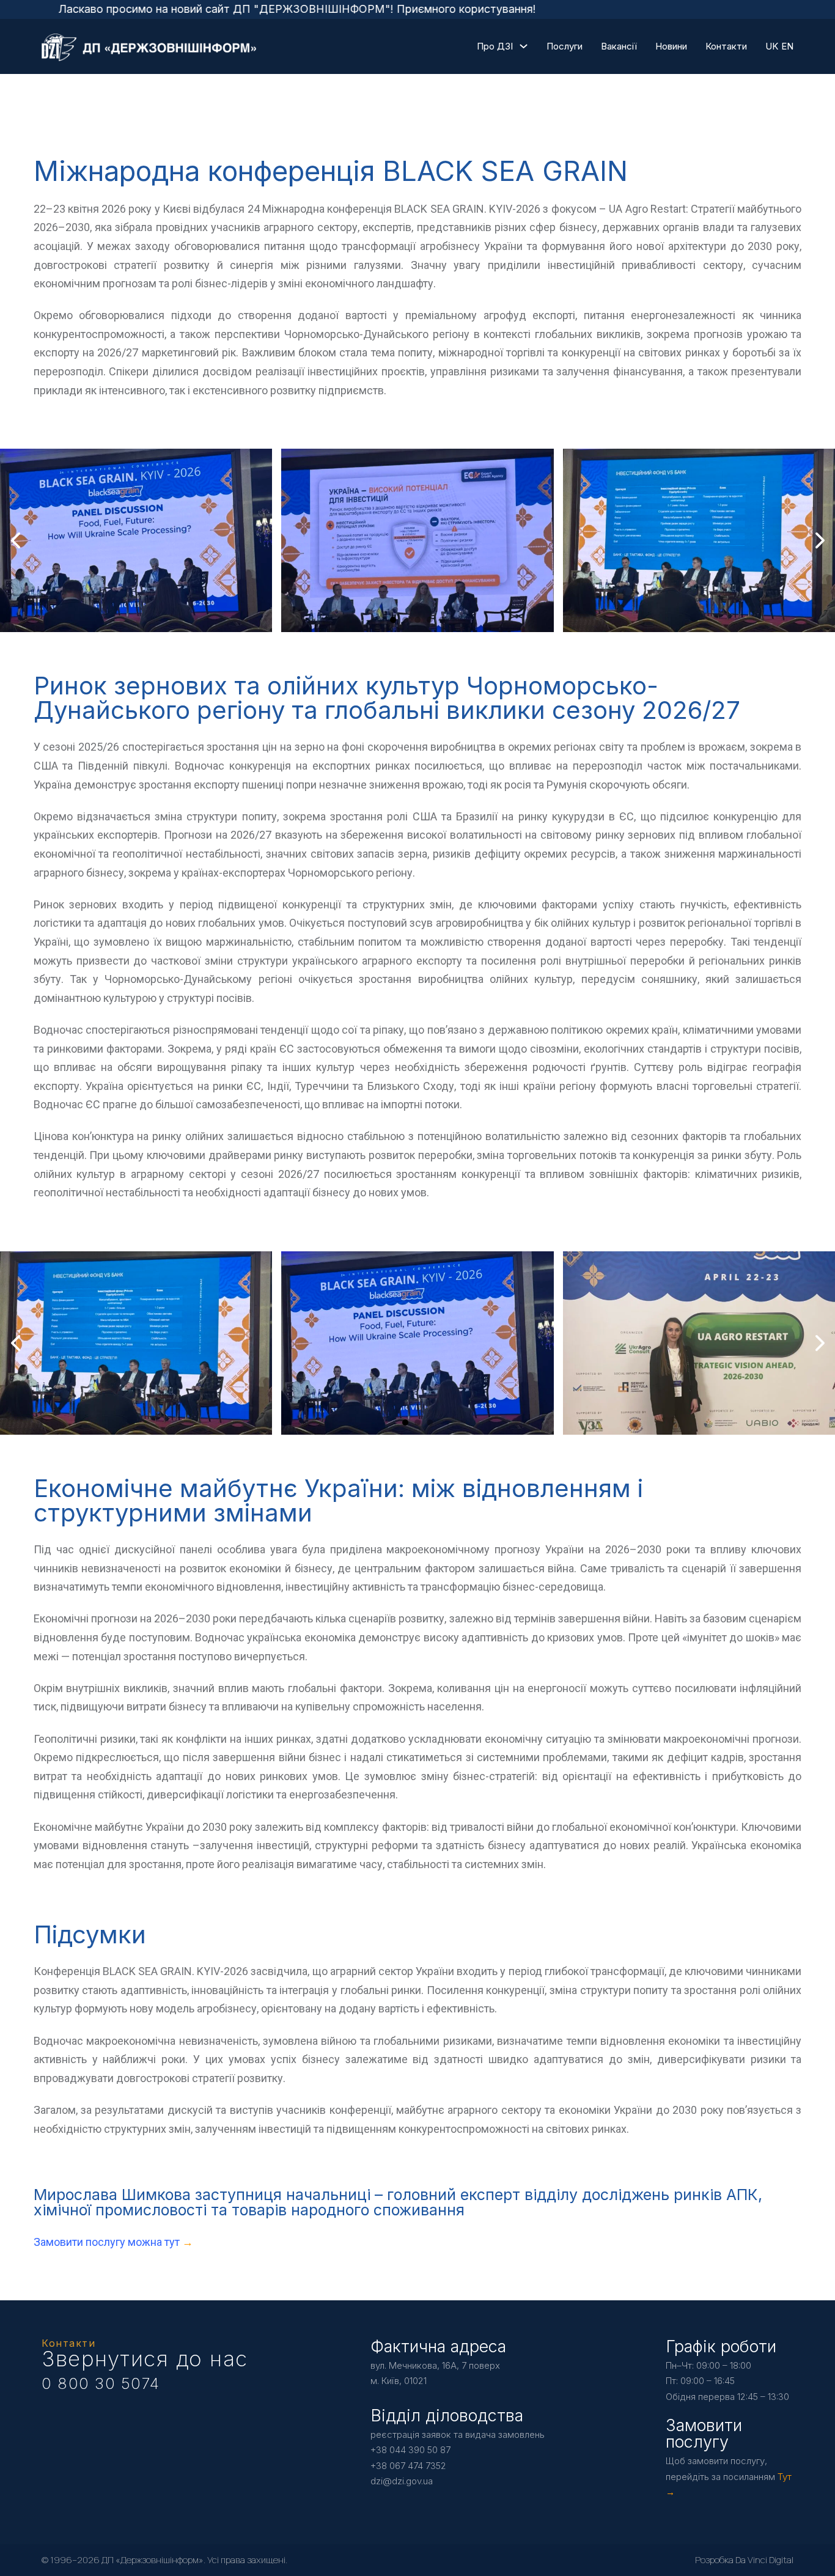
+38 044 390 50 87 (410, 2450)
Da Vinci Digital (764, 2560)
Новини (671, 46)
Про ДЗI (495, 46)
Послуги (565, 46)
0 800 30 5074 (101, 2383)
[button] (393, 620)
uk (772, 46)
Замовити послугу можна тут (108, 2242)
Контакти (726, 46)
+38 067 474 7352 (408, 2466)
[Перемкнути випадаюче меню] (524, 46)
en (787, 46)
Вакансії (619, 46)
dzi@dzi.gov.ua (402, 2481)
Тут (785, 2477)
